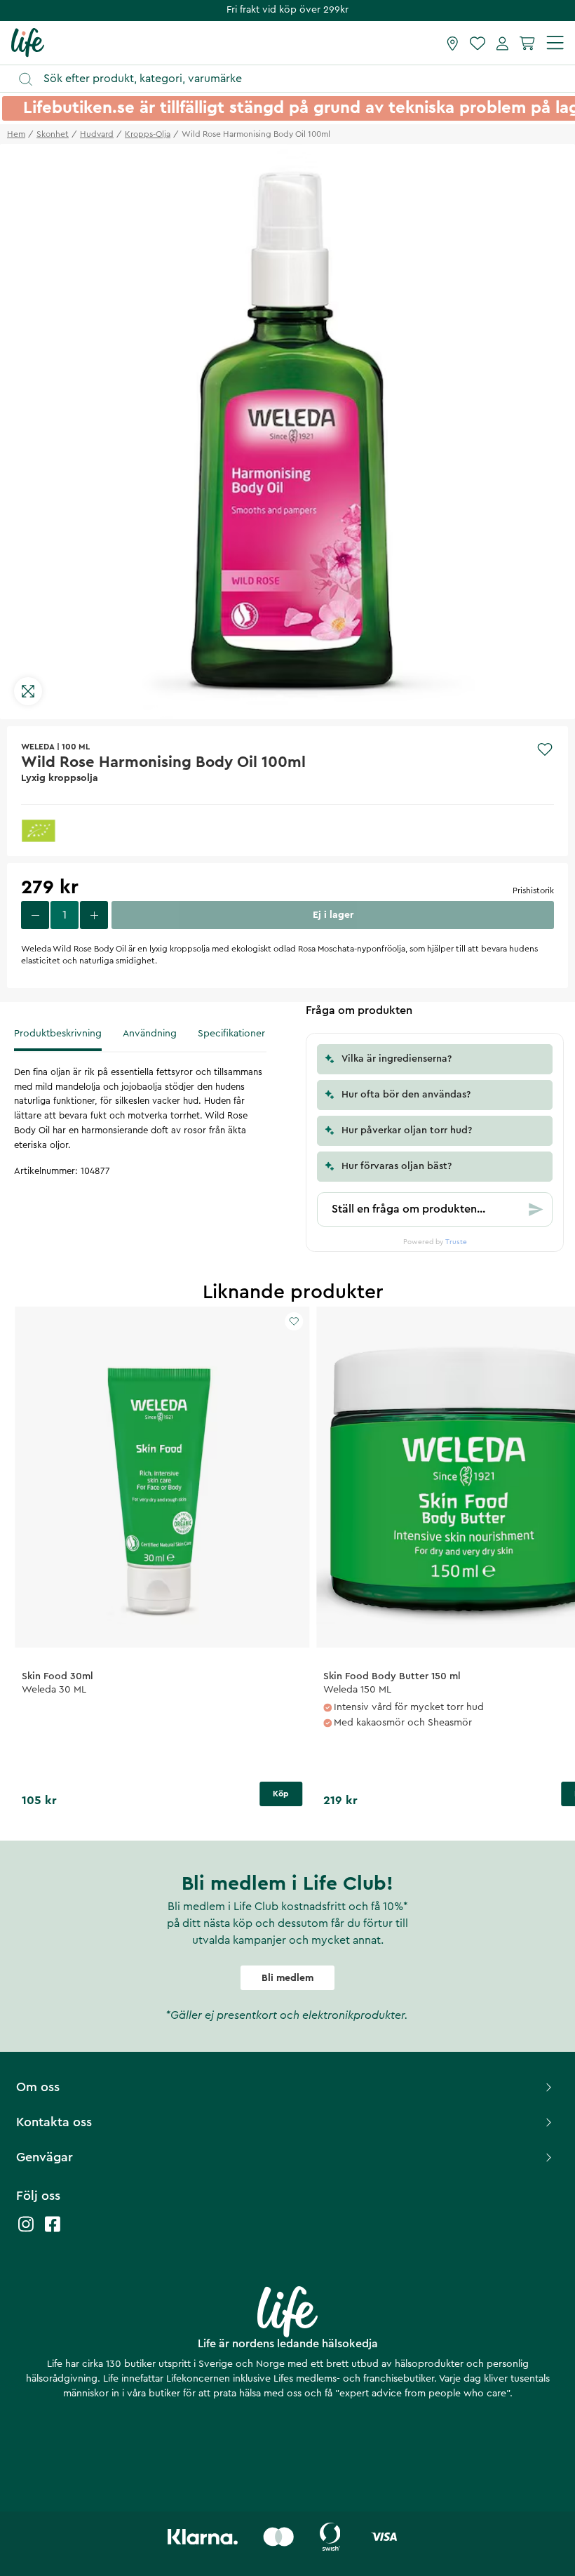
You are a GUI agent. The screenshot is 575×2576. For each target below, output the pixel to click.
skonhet (53, 134)
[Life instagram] (26, 2231)
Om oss (38, 2087)
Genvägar (45, 2157)
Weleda (38, 747)
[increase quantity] (94, 915)
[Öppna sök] (294, 79)
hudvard (97, 134)
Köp (281, 1794)
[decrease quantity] (35, 915)
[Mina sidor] (502, 43)
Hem (16, 134)
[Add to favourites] (545, 749)
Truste (456, 1242)
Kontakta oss (54, 2122)
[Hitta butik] (453, 43)
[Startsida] (28, 42)
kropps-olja (148, 134)
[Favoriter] (478, 43)
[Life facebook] (53, 2231)
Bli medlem (287, 1978)
